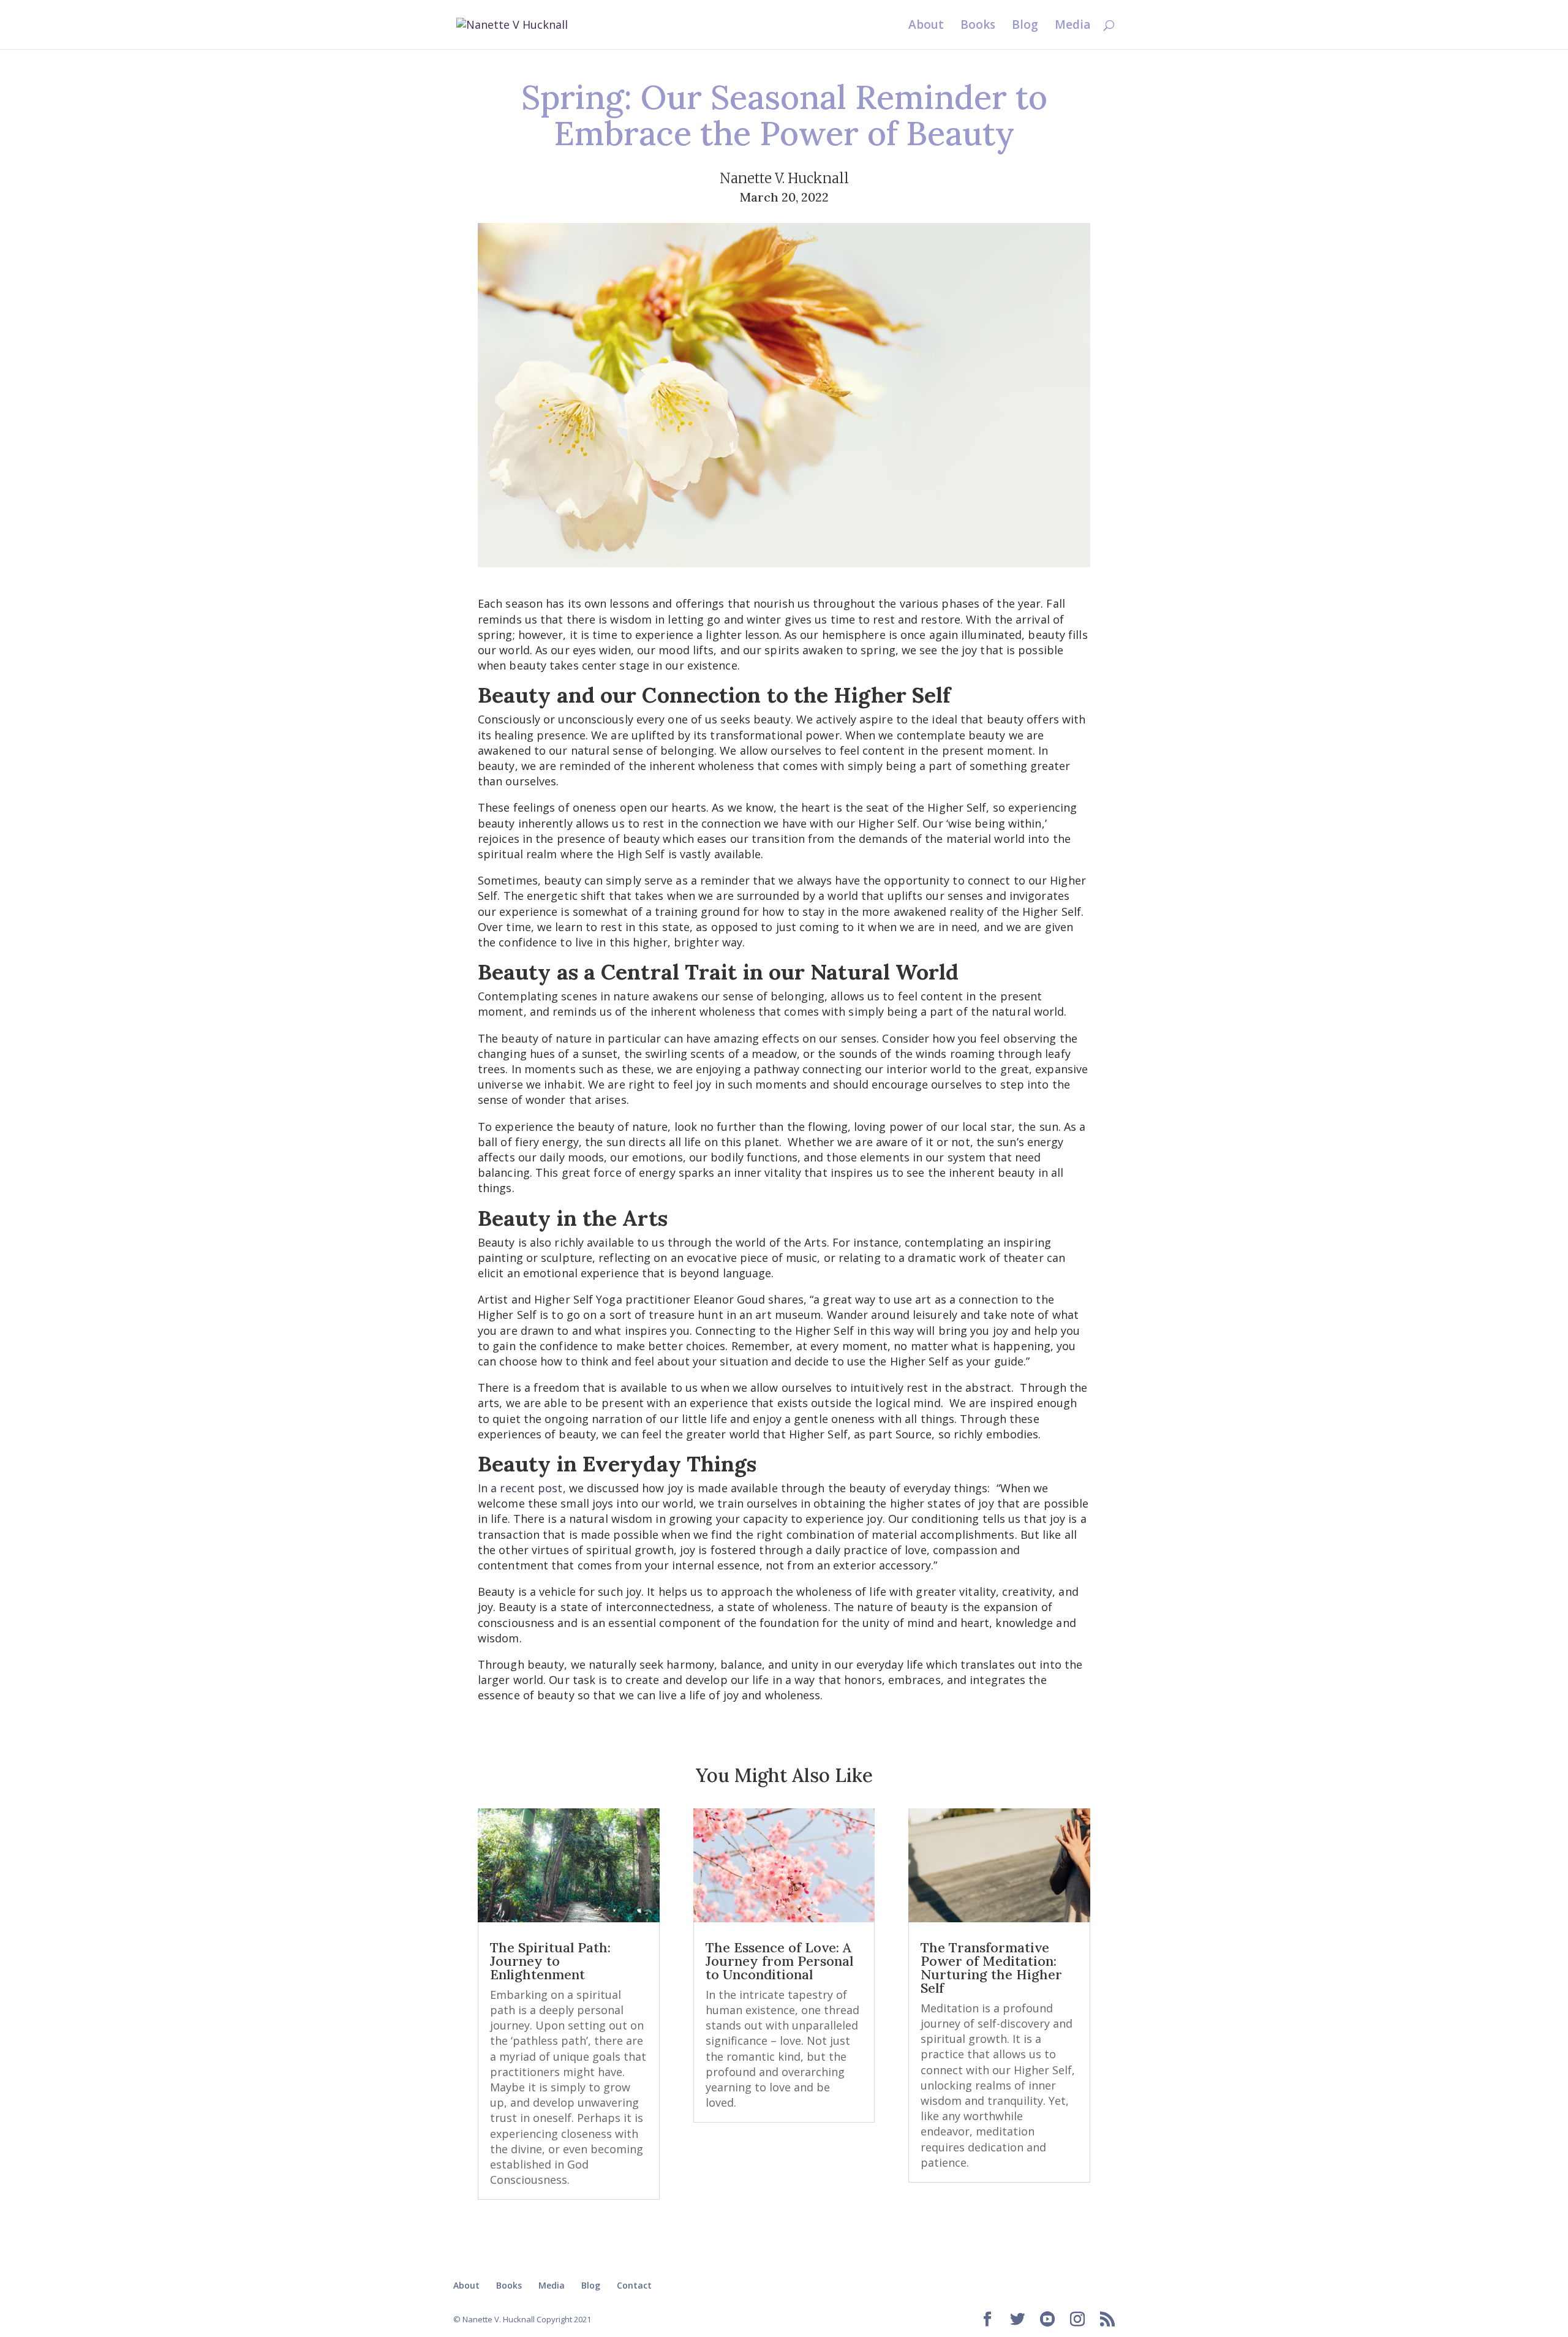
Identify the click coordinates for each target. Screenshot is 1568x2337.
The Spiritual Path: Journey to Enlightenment (550, 1961)
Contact (634, 2285)
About (926, 26)
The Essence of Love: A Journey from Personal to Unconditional (779, 1961)
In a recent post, (522, 1488)
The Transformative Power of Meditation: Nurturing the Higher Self (991, 1968)
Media (1072, 26)
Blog (1025, 26)
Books (978, 26)
